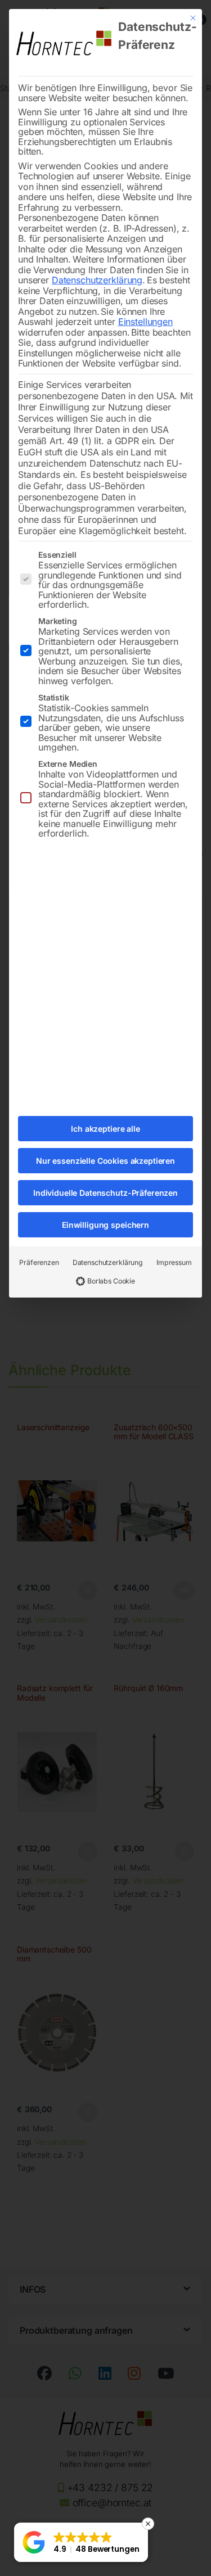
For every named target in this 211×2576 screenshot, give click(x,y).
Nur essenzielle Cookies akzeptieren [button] (105, 1161)
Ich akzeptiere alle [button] (105, 1129)
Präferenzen (39, 1262)
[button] (81, 2542)
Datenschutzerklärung (97, 280)
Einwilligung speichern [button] (105, 1225)
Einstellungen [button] (145, 322)
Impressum (174, 1262)
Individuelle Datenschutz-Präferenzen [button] (105, 1193)
